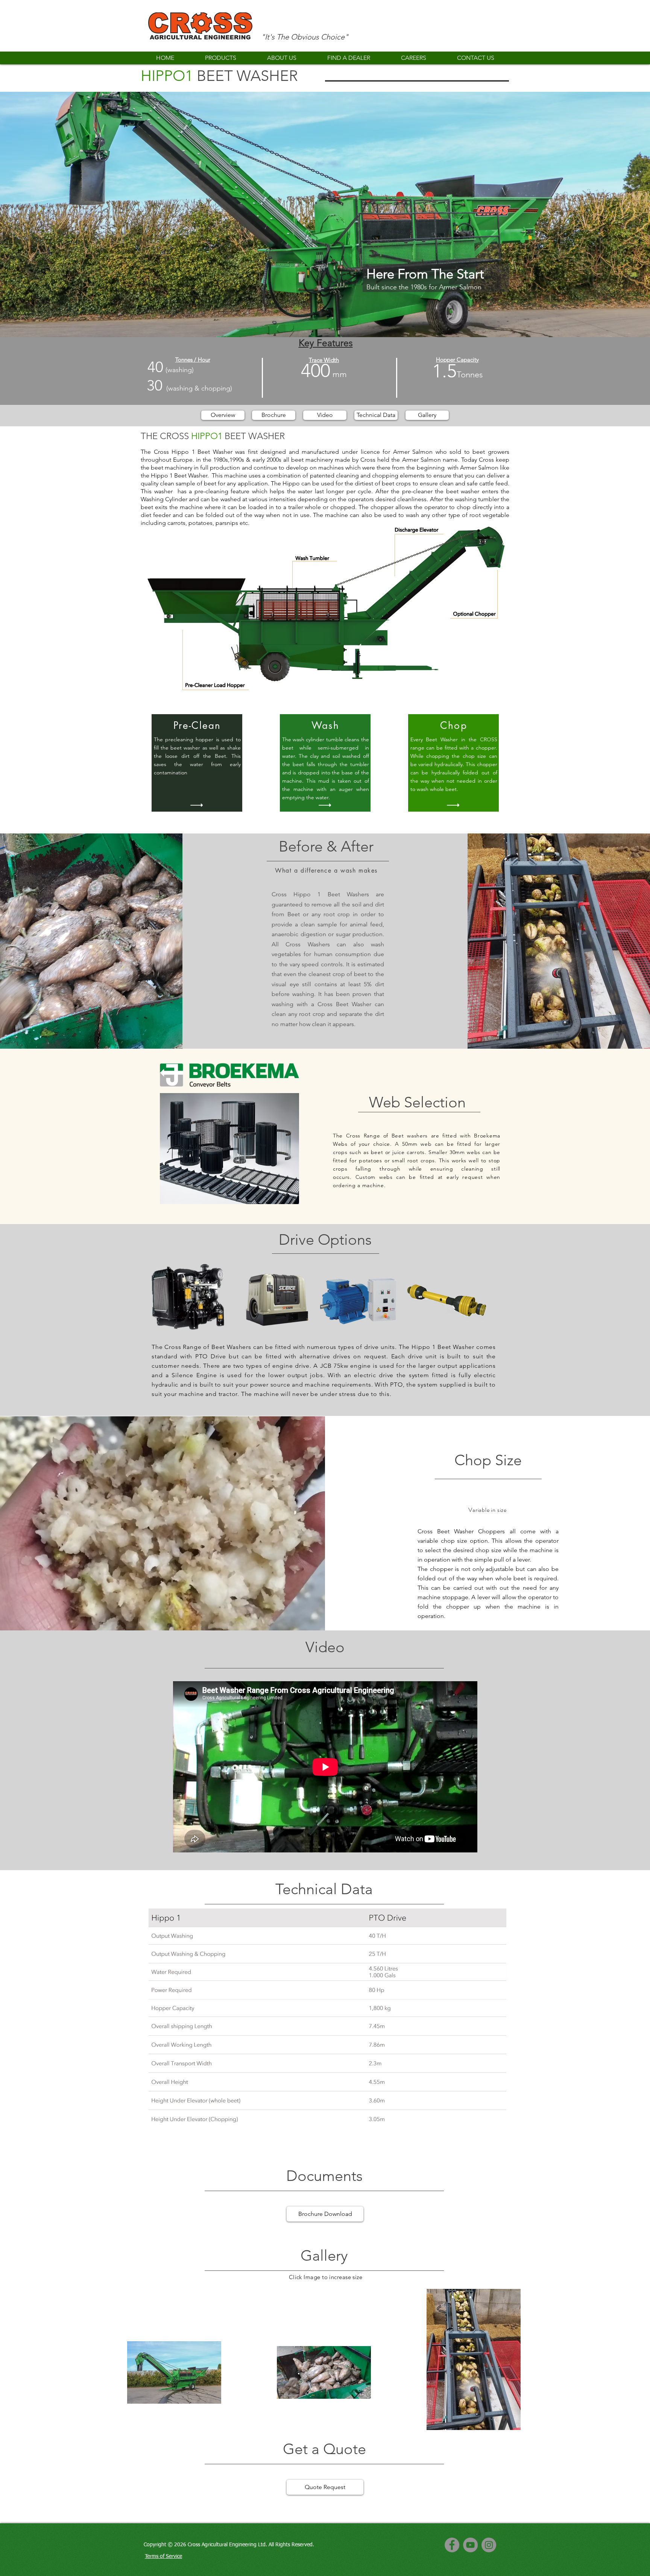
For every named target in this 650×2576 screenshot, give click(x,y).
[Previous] (41, 214)
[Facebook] (452, 2545)
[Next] (609, 214)
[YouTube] (470, 2545)
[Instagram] (489, 2545)
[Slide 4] (325, 318)
